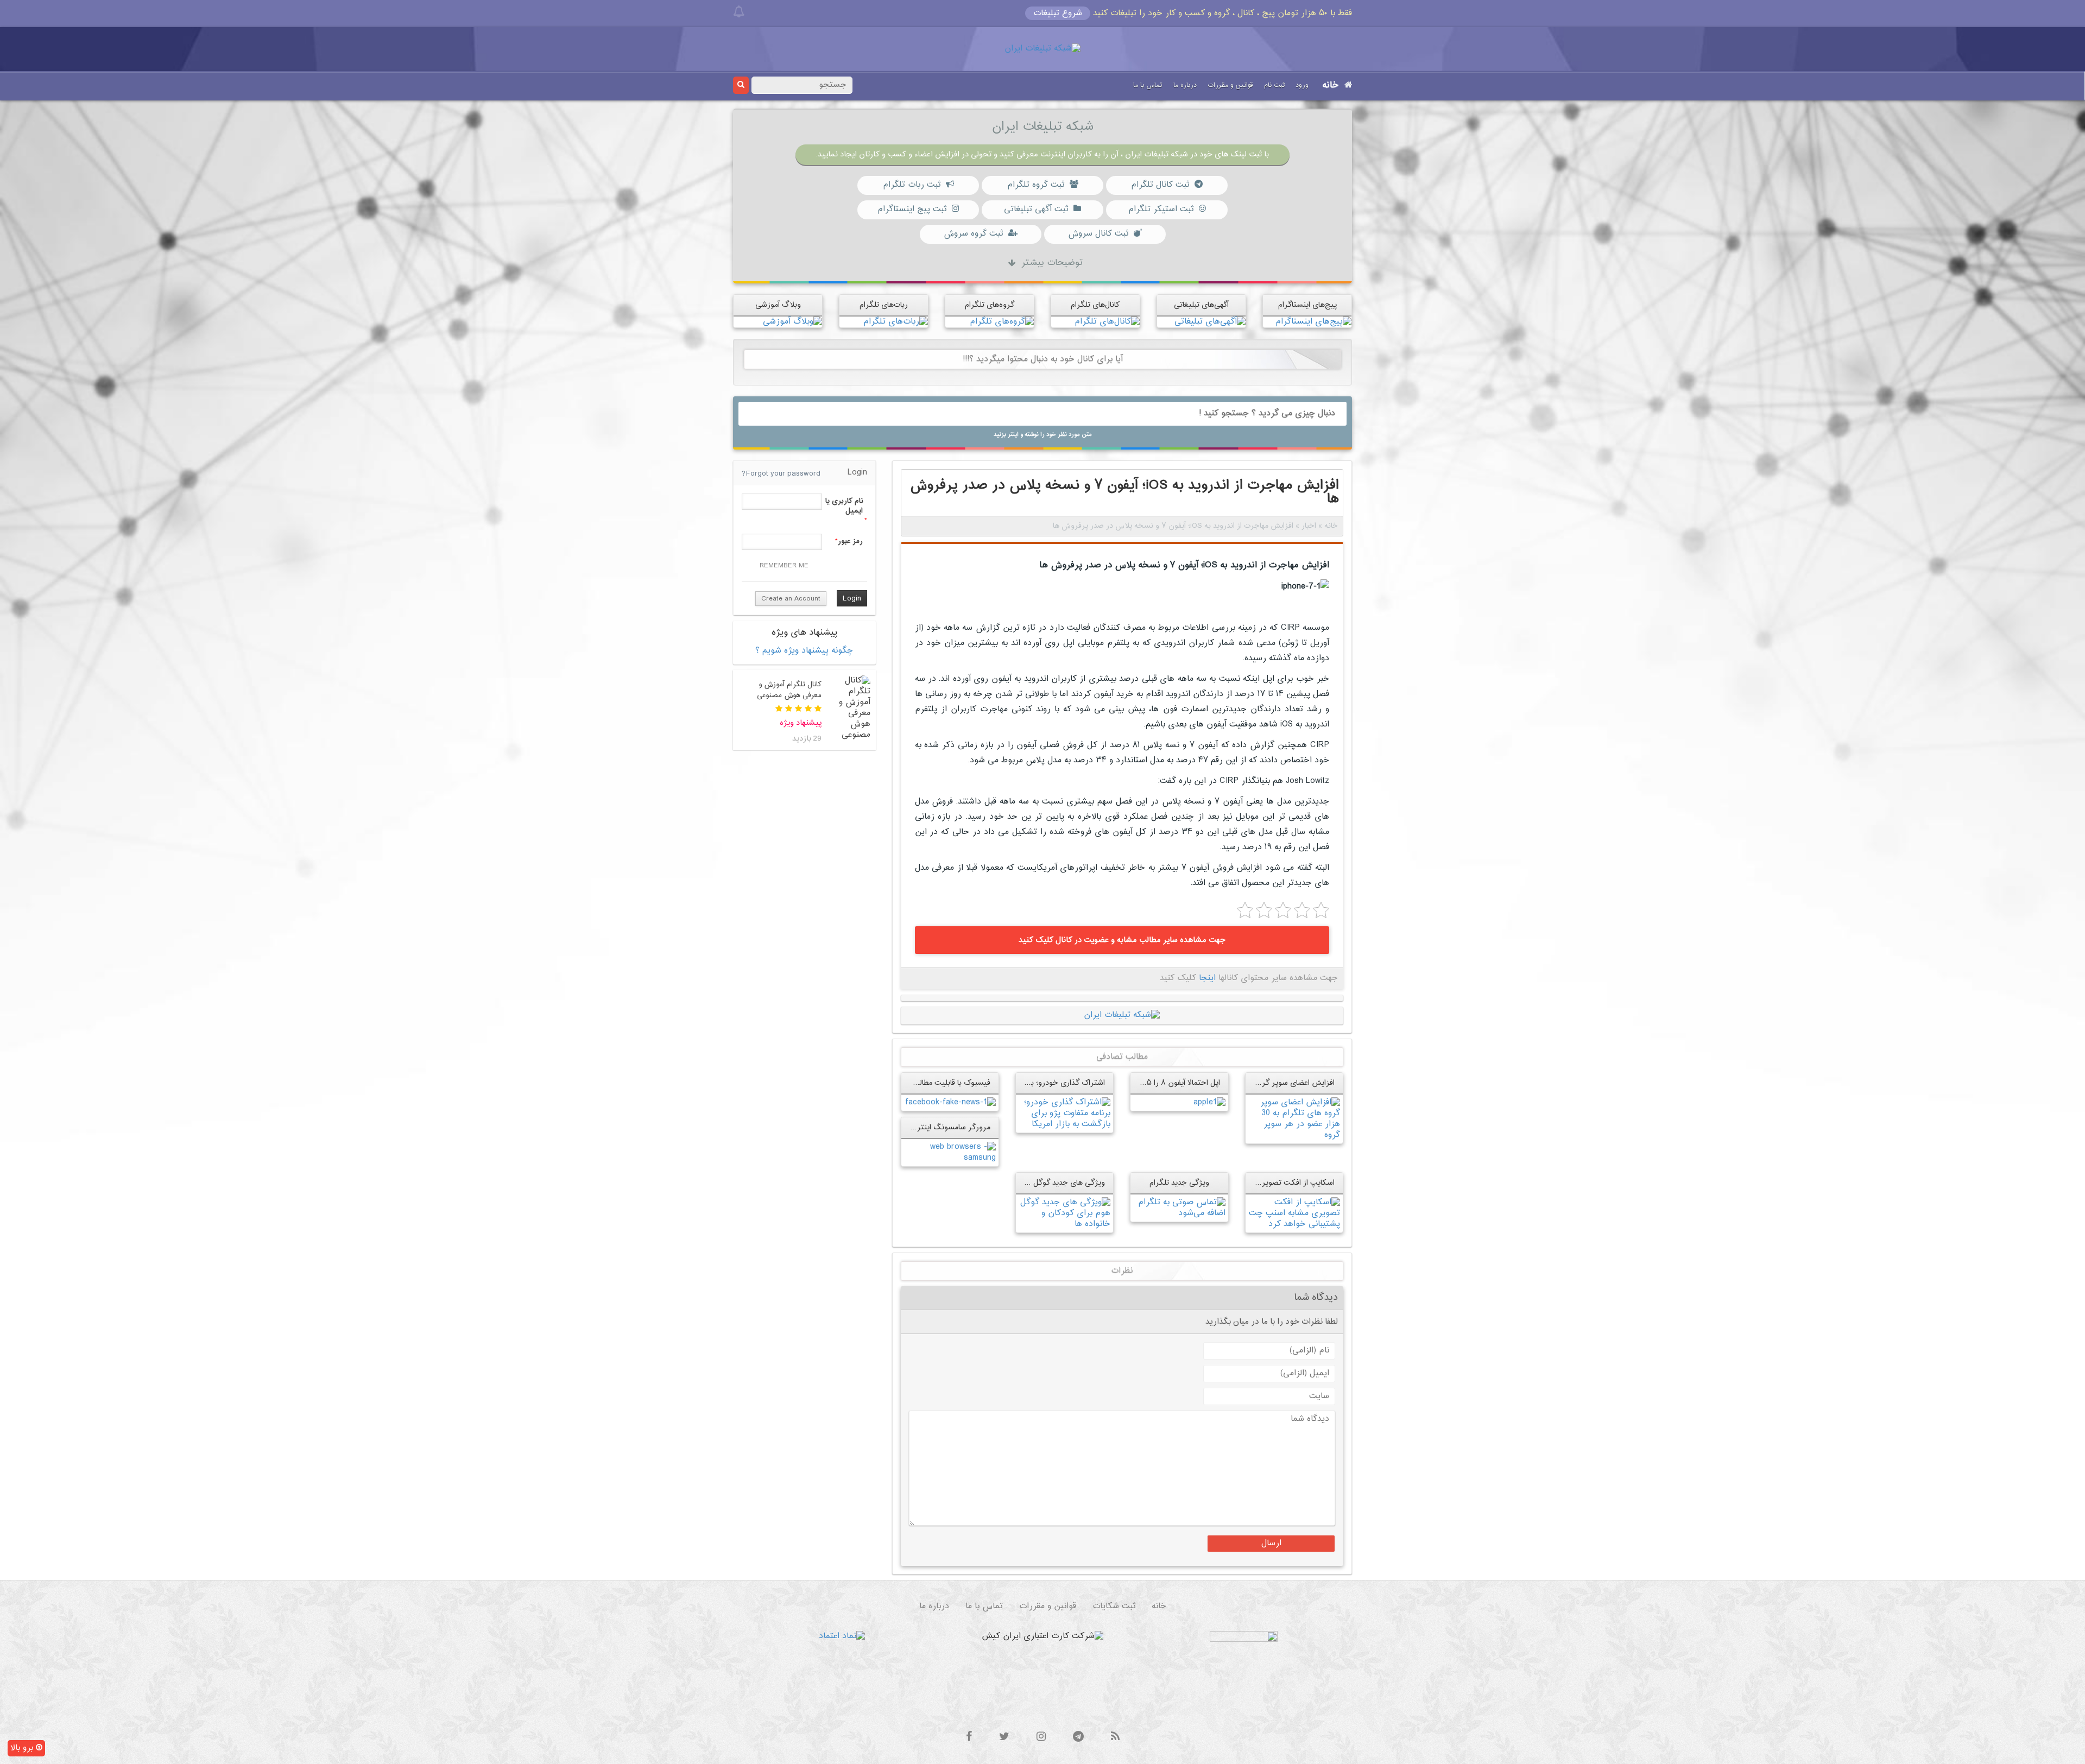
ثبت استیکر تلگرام (1161, 209)
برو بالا (23, 1748)
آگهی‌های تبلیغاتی (1201, 305)
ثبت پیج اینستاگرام (912, 209)
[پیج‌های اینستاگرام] (1313, 322)
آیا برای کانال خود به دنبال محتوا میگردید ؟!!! (1043, 359)
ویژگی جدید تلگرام (1179, 1183)
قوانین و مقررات (1230, 85)
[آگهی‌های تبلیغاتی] (1210, 322)
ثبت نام (1274, 85)
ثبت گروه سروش (973, 234)
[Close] (739, 12)
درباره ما (1185, 85)
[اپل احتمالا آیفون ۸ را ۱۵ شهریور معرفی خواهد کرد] (1209, 1102)
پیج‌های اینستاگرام (1307, 305)
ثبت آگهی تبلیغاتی (1036, 209)
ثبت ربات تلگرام (912, 185)
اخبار (1309, 526)
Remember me (784, 566)
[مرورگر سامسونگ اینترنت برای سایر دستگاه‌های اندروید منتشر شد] (950, 1153)
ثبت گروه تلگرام (1036, 185)
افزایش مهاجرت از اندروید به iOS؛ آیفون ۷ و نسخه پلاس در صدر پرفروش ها (1184, 565)
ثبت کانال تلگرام (1160, 185)
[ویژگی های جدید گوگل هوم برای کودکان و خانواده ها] (1064, 1214)
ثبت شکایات (1114, 1606)
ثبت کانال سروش (1098, 234)
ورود (1302, 85)
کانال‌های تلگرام (1095, 305)
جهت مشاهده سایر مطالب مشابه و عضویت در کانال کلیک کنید (1122, 940)
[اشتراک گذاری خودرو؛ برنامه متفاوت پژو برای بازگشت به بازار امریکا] (1064, 1113)
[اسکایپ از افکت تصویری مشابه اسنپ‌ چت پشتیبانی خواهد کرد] (1294, 1214)
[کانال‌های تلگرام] (1107, 322)
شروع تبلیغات (1058, 13)
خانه (1331, 86)
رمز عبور (850, 541)
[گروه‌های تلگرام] (1002, 322)
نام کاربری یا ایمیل (844, 506)
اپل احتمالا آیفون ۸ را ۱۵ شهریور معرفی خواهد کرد (1140, 1083)
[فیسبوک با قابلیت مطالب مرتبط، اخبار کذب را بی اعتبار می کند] (950, 1102)
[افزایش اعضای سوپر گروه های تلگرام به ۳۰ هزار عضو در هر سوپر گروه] (1294, 1119)
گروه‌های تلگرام (990, 305)
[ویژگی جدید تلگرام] (1179, 1208)
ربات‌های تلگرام (884, 305)
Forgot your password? (781, 474)
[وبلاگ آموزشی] (792, 322)
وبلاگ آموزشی (778, 305)
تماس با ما (1148, 85)
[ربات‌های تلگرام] (896, 322)
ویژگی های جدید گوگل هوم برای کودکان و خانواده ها (1021, 1183)
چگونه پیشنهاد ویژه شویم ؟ (804, 651)
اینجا (1207, 978)
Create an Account (791, 599)
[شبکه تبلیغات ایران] (1042, 49)
